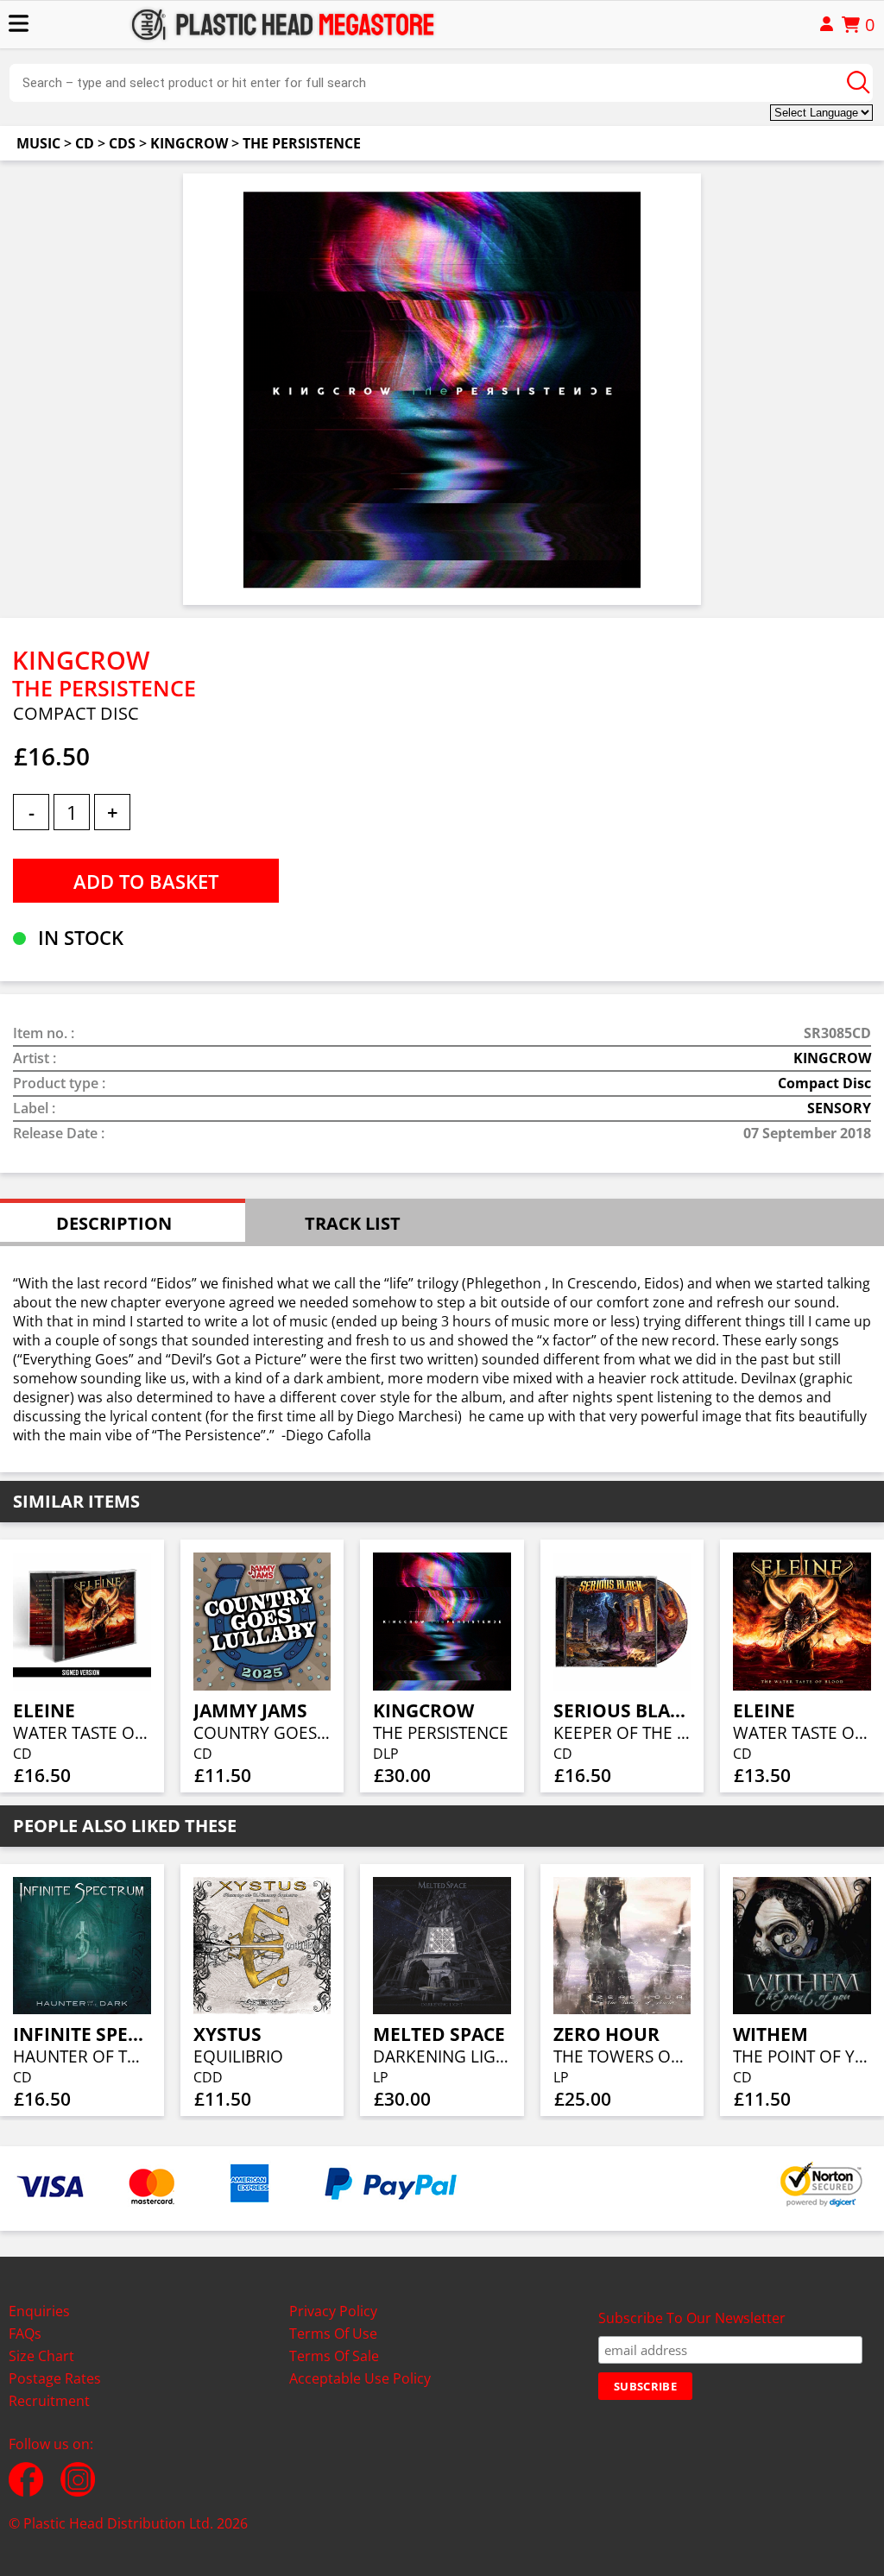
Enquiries (39, 2311)
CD (85, 143)
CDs (122, 143)
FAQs (25, 2334)
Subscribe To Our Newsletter (692, 2318)
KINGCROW (189, 143)
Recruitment (49, 2401)
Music (38, 143)
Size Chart (41, 2356)
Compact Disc (824, 1083)
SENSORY (839, 1108)
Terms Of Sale (334, 2356)
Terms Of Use (333, 2334)
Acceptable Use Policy (360, 2378)
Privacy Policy (333, 2311)
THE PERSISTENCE (302, 143)
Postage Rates (55, 2378)
